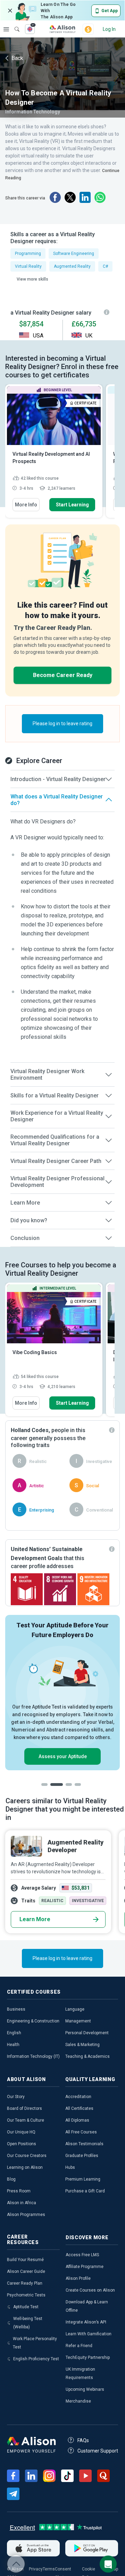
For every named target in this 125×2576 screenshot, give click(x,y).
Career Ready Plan (25, 2283)
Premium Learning (83, 2179)
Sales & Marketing (82, 2045)
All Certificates (79, 2108)
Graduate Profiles (82, 2156)
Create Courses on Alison (90, 2290)
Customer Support (98, 2451)
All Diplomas (77, 2120)
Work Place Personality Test (35, 2343)
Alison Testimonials (84, 2144)
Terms (49, 2569)
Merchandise (78, 2401)
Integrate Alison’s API (86, 2322)
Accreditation (78, 2097)
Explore (6, 29)
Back (17, 58)
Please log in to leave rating (62, 724)
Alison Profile (78, 2278)
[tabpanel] (62, 1693)
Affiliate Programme (85, 2267)
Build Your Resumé (25, 2260)
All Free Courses (81, 2132)
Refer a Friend (79, 2346)
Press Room (19, 2191)
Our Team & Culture (26, 2120)
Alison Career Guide (26, 2271)
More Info (26, 505)
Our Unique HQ (21, 2132)
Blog (11, 2179)
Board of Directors (24, 2108)
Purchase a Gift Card (85, 2191)
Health (13, 2045)
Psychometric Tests (26, 2295)
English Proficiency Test (36, 2359)
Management (78, 2021)
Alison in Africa (22, 2203)
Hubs (70, 2167)
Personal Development (87, 2033)
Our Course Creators (27, 2156)
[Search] (14, 24)
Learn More (35, 1919)
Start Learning (72, 505)
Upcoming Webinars (85, 2389)
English (14, 2033)
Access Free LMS (82, 2255)
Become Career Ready (63, 675)
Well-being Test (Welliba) (28, 2323)
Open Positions (22, 2144)
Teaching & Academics (87, 2056)
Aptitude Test (26, 2307)
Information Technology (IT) (33, 2056)
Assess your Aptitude (63, 1756)
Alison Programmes (26, 2215)
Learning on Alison (25, 2167)
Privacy (36, 2569)
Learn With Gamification (89, 2334)
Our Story (16, 2097)
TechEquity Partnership (88, 2357)
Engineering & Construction (33, 2021)
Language (75, 2009)
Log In (109, 29)
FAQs (83, 2440)
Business (16, 2009)
